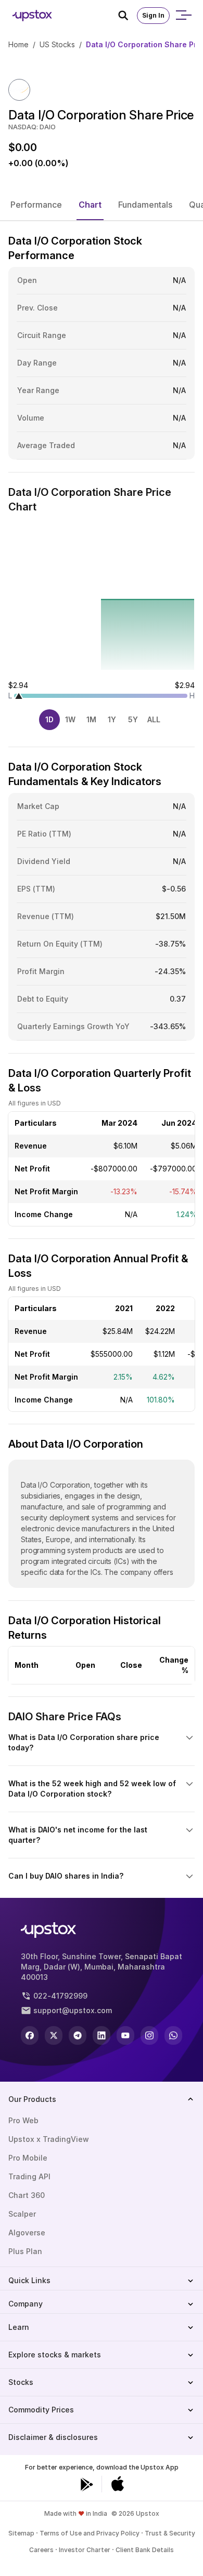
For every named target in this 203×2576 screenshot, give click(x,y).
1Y (112, 719)
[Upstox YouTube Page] (125, 2035)
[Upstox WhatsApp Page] (173, 2035)
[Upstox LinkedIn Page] (102, 2035)
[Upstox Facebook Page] (30, 2035)
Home (18, 44)
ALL (154, 719)
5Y (133, 719)
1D (49, 719)
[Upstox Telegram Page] (78, 2035)
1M (91, 719)
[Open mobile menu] (183, 16)
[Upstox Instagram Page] (149, 2035)
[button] (36, 205)
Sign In (153, 15)
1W (70, 719)
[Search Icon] (128, 16)
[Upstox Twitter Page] (54, 2035)
